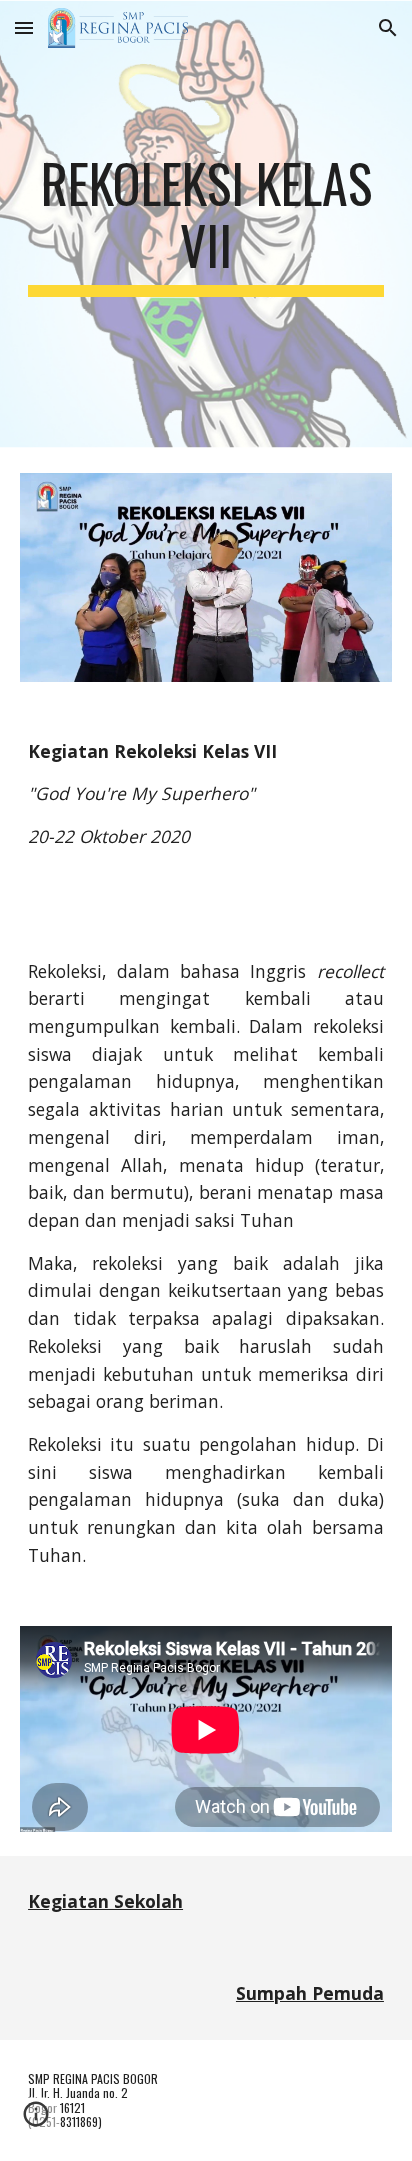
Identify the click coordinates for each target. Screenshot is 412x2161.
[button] (24, 27)
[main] (206, 224)
